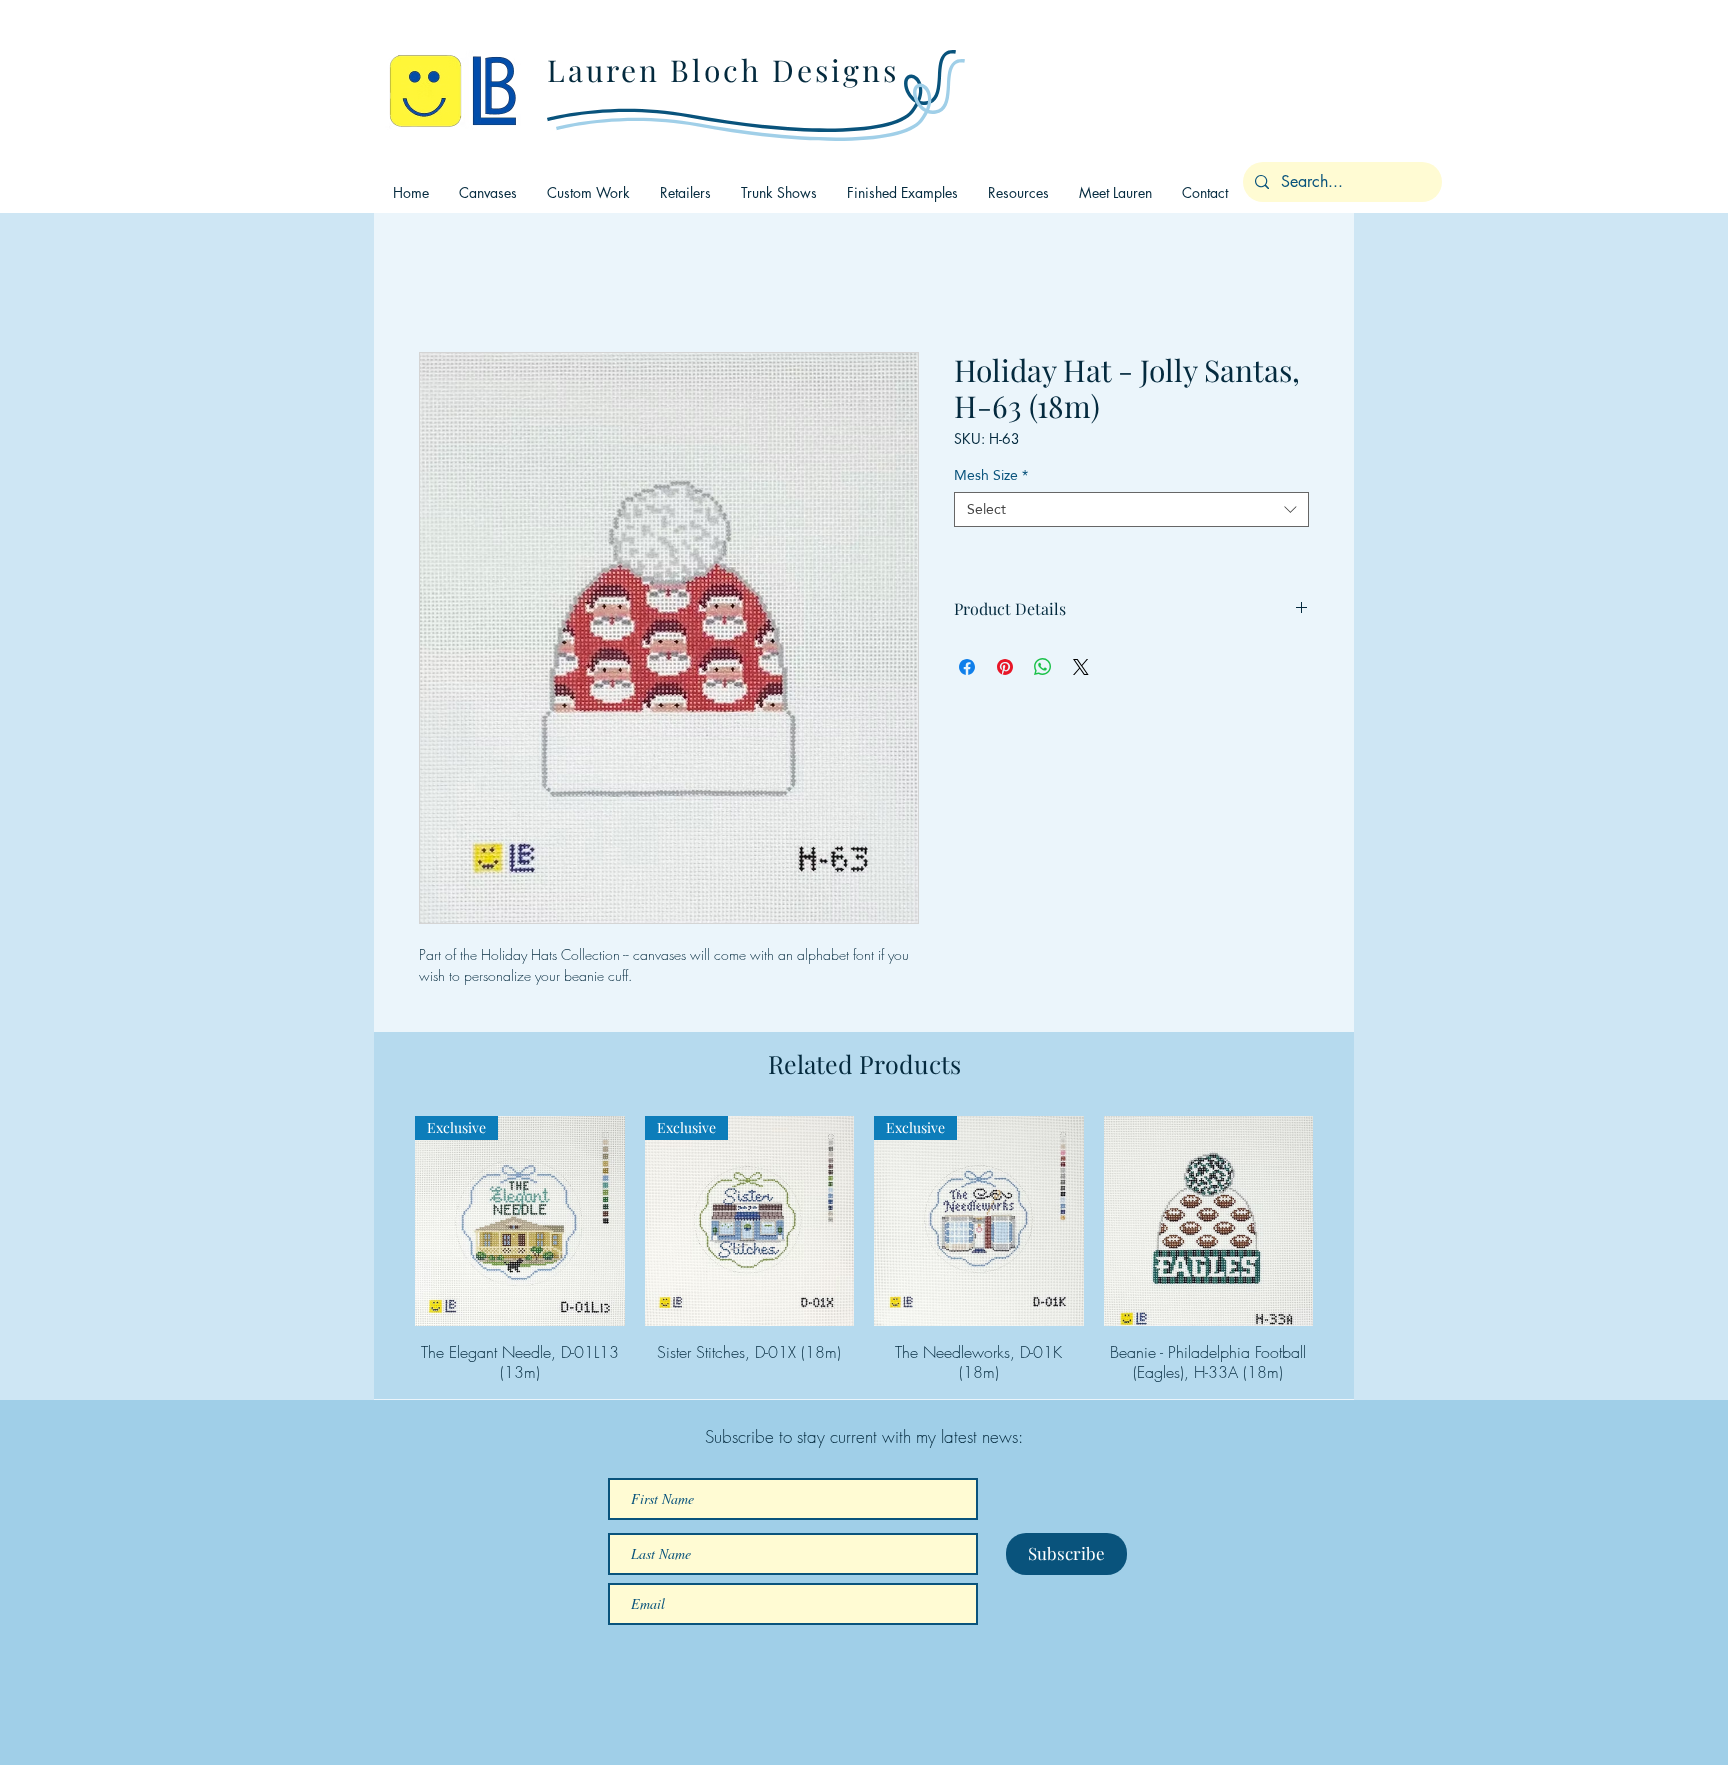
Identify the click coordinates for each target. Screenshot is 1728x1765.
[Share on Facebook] (967, 667)
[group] (864, 1249)
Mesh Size (991, 475)
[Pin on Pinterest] (1005, 667)
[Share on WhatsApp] (1043, 667)
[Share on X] (1081, 667)
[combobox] (1131, 509)
